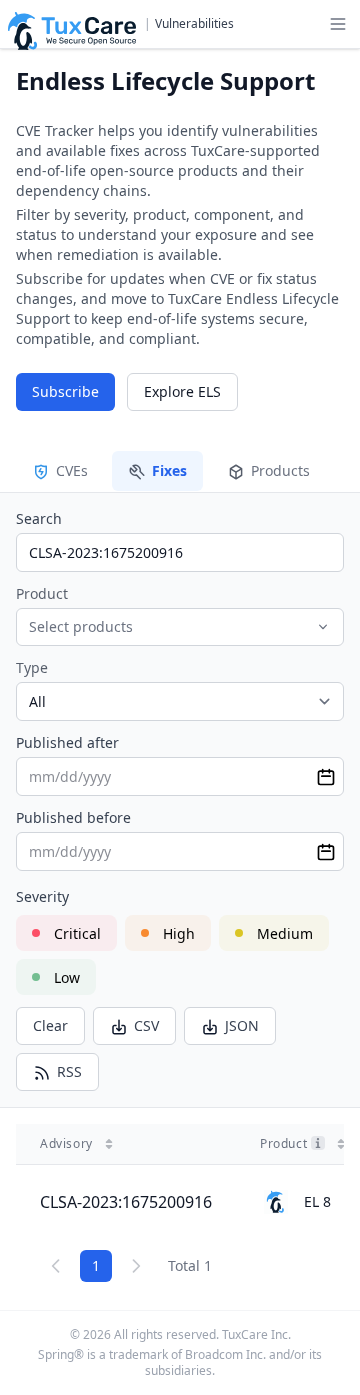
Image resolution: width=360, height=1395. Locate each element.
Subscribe (65, 391)
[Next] (136, 1266)
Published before (73, 817)
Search (39, 518)
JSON (242, 1025)
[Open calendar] (326, 777)
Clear (50, 1025)
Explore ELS (182, 391)
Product (42, 593)
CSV (146, 1025)
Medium (285, 933)
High (179, 933)
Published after (67, 742)
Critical (77, 933)
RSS (69, 1071)
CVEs (72, 470)
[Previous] (56, 1266)
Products (280, 470)
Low (67, 977)
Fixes (169, 470)
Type (32, 667)
